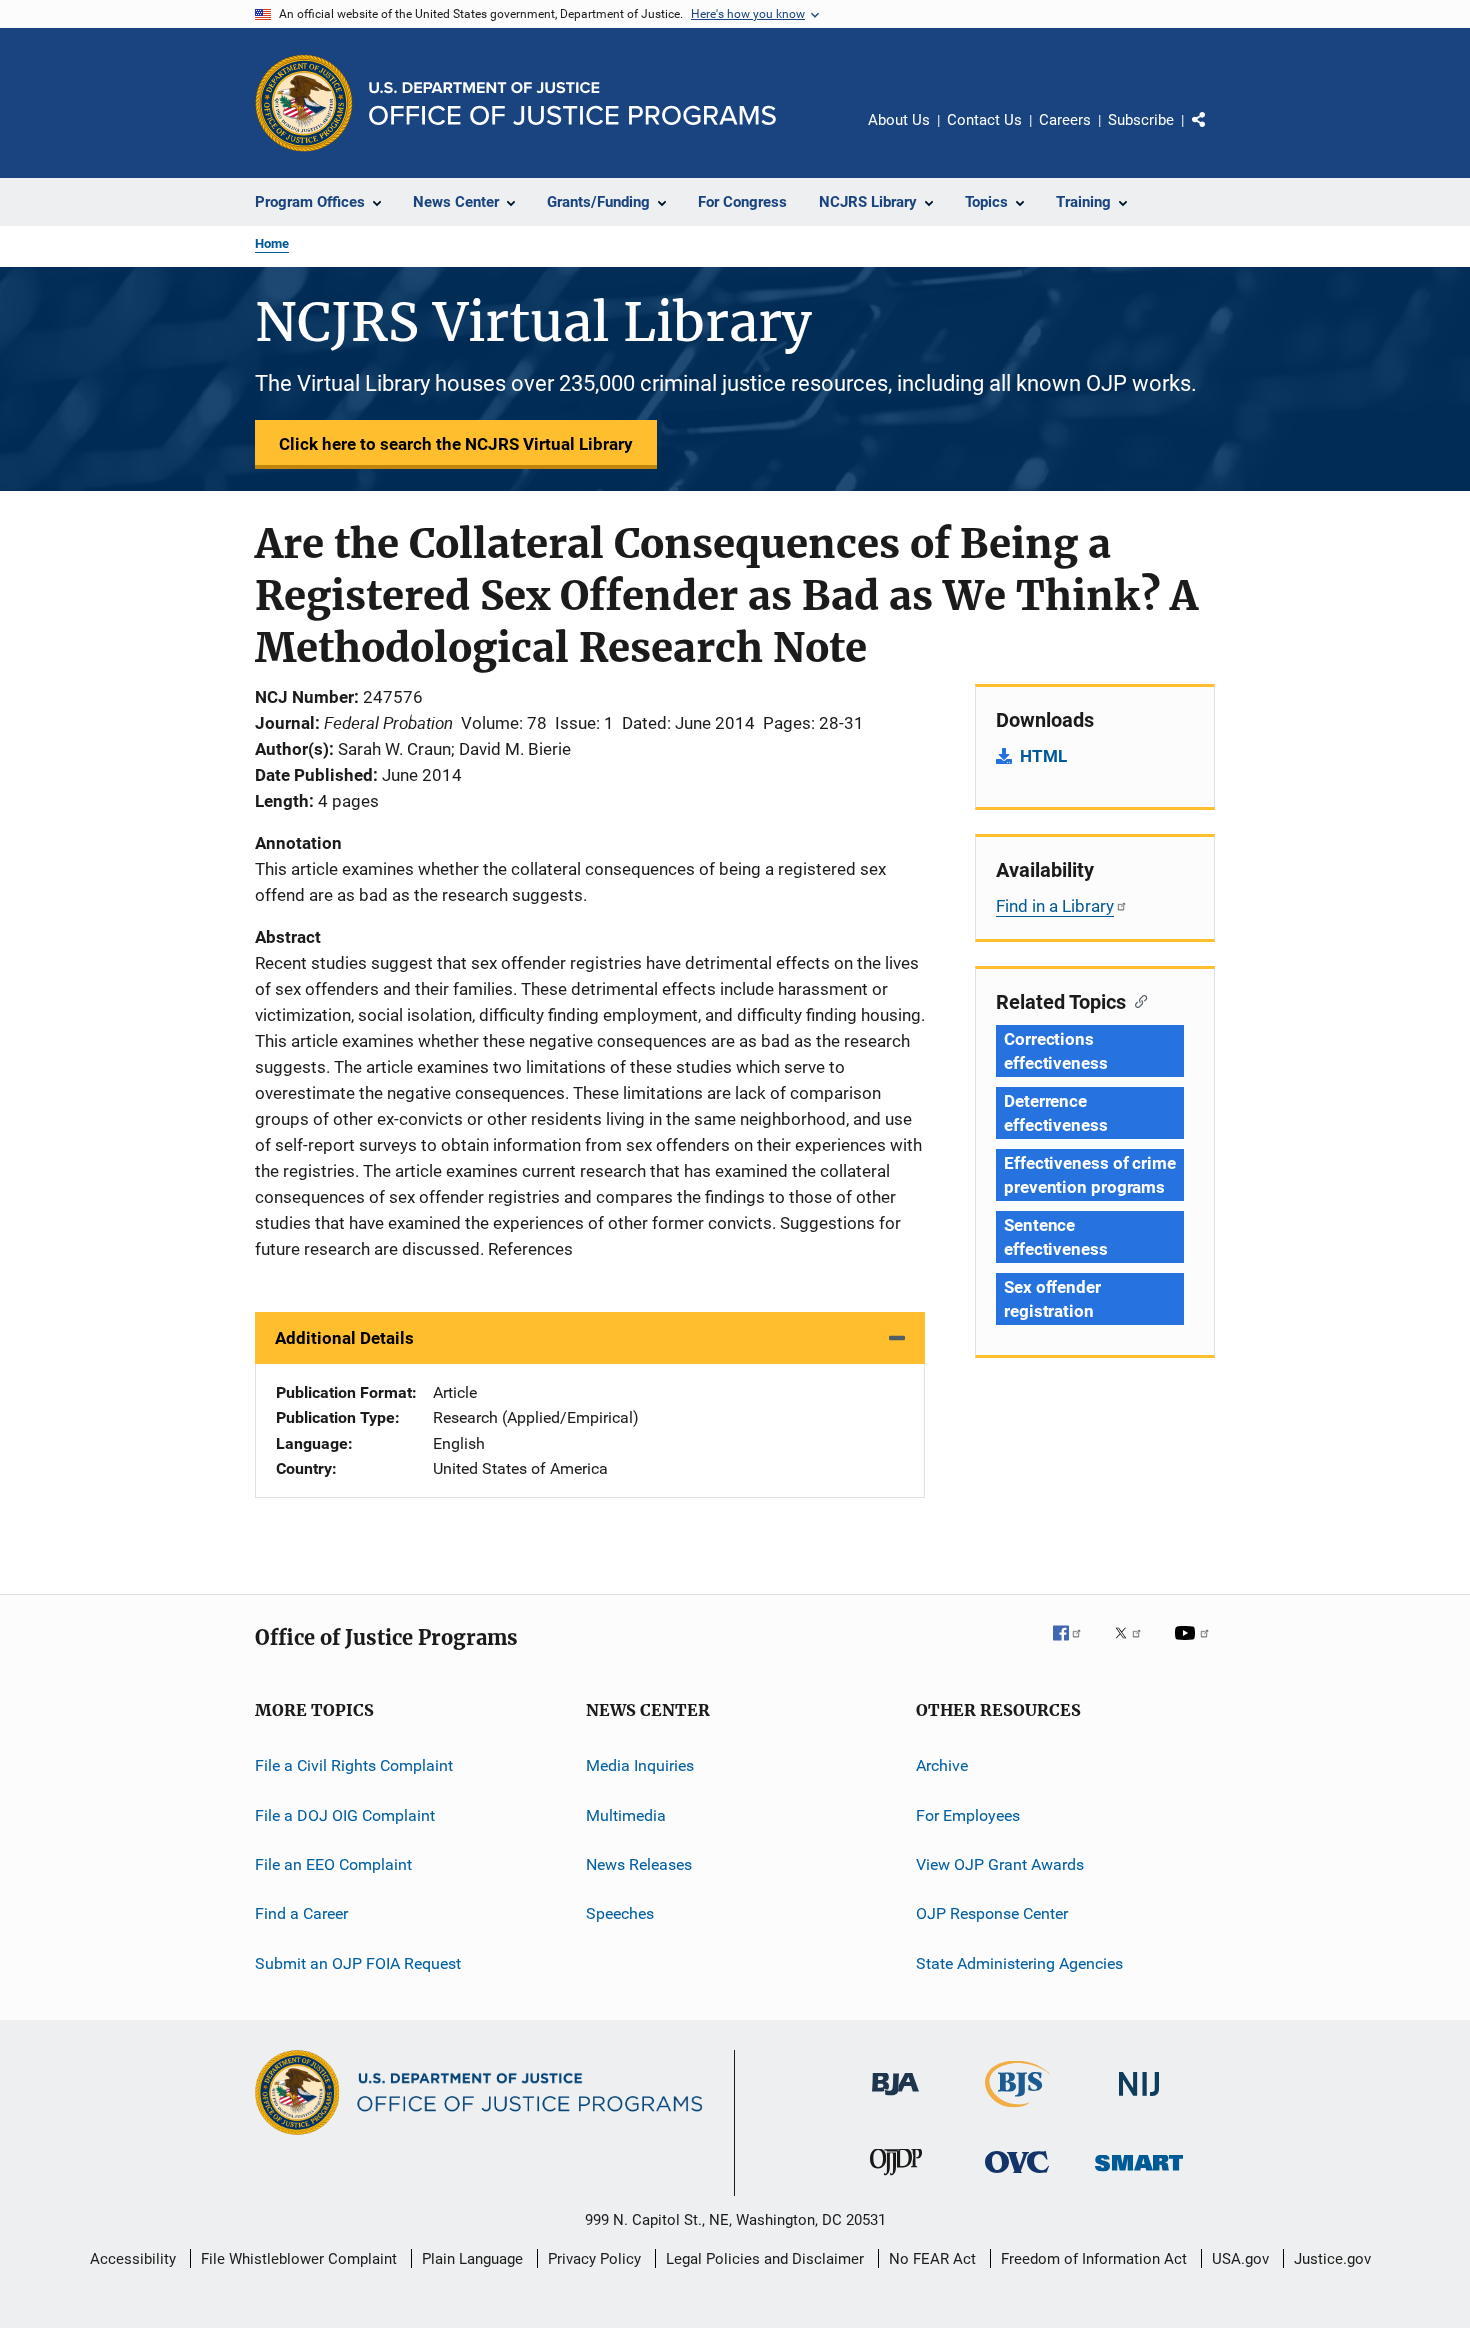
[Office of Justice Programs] (304, 103)
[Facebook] (1075, 1647)
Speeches (620, 1913)
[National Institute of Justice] (1139, 2099)
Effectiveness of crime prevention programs (1090, 1175)
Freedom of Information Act (1094, 2259)
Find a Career (301, 1913)
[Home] (572, 103)
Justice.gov (1332, 2259)
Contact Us (984, 120)
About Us (899, 120)
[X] (1135, 1647)
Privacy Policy (594, 2259)
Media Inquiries (640, 1765)
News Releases (639, 1864)
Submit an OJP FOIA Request (358, 1963)
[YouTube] (1195, 1647)
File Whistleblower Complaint (299, 2259)
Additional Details (344, 1338)
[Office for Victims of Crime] (1017, 2176)
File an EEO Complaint (333, 1864)
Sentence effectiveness (1056, 1237)
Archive (942, 1765)
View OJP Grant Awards (1000, 1864)
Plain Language (472, 2259)
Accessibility (133, 2259)
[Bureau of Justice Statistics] (1017, 2111)
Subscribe (1141, 120)
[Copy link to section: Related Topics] (1136, 1000)
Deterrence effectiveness (1056, 1113)
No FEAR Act (932, 2259)
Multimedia (626, 1815)
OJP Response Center (992, 1913)
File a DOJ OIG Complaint (345, 1815)
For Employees (968, 1815)
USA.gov (1240, 2259)
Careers (1065, 120)
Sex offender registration (1052, 1299)
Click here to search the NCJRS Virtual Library (456, 444)
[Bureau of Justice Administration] (895, 2099)
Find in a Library (1055, 906)
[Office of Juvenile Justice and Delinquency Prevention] (896, 2179)
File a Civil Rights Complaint (354, 1765)
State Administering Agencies (1019, 1963)
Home (272, 243)
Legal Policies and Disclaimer (765, 2259)
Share (1215, 134)
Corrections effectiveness (1056, 1051)
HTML (1043, 756)
